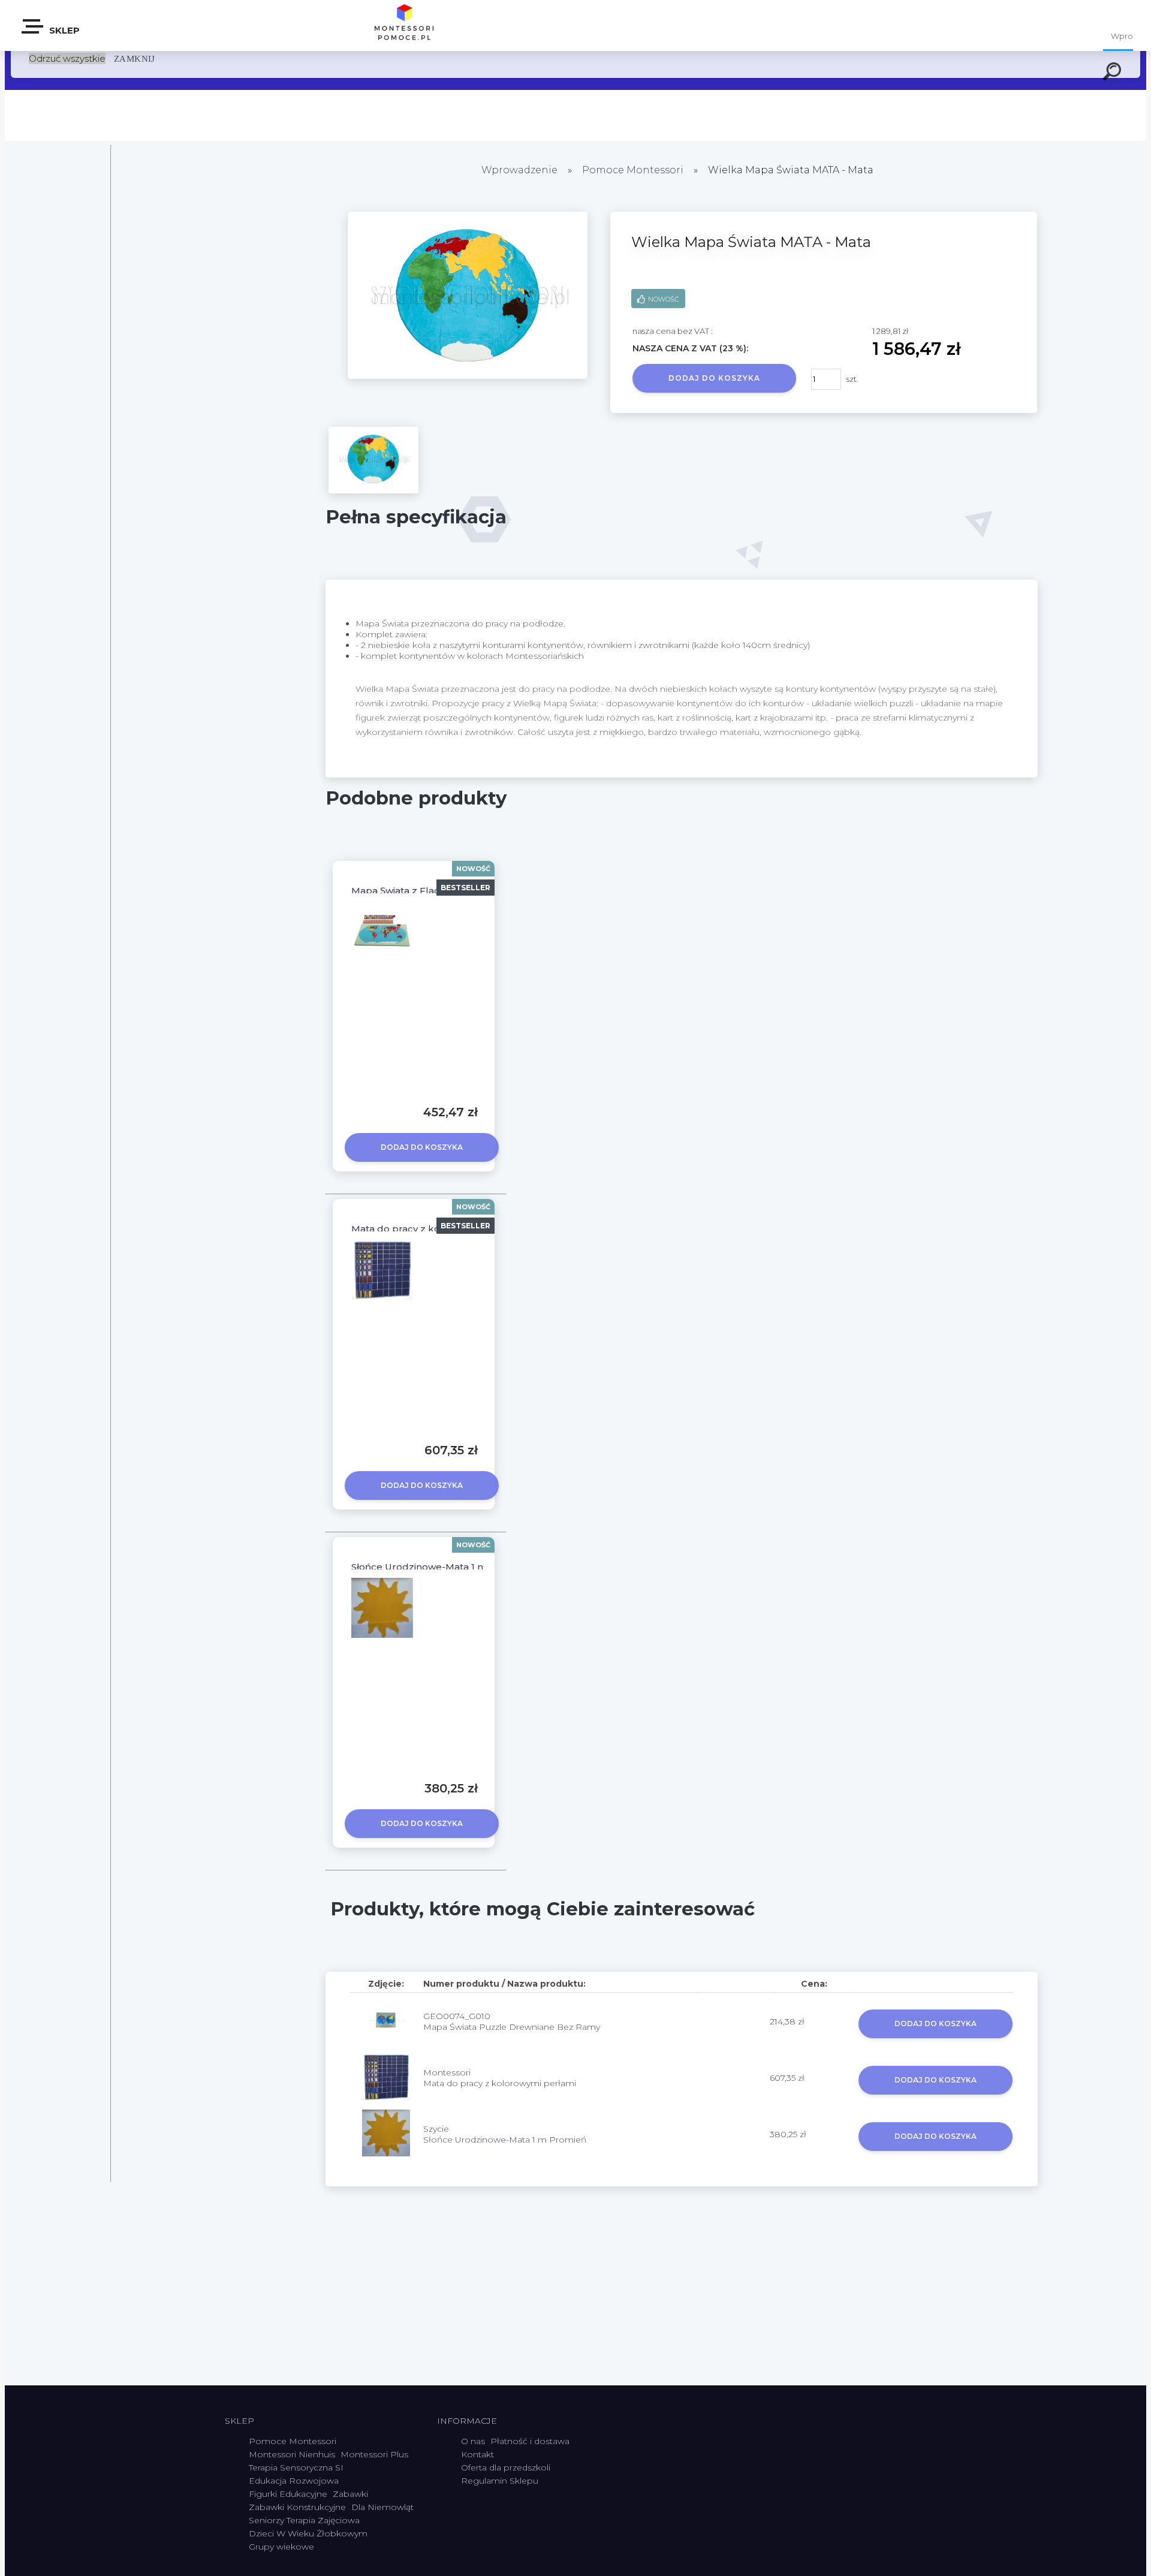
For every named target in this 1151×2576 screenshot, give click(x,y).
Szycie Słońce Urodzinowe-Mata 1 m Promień (505, 2134)
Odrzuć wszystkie (67, 58)
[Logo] (405, 25)
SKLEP (63, 30)
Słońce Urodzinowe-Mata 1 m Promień (440, 1567)
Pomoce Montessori (633, 170)
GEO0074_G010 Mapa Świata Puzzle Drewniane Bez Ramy (512, 2021)
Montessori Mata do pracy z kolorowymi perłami (500, 2078)
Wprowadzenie (519, 170)
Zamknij (135, 58)
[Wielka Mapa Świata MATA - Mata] (468, 376)
